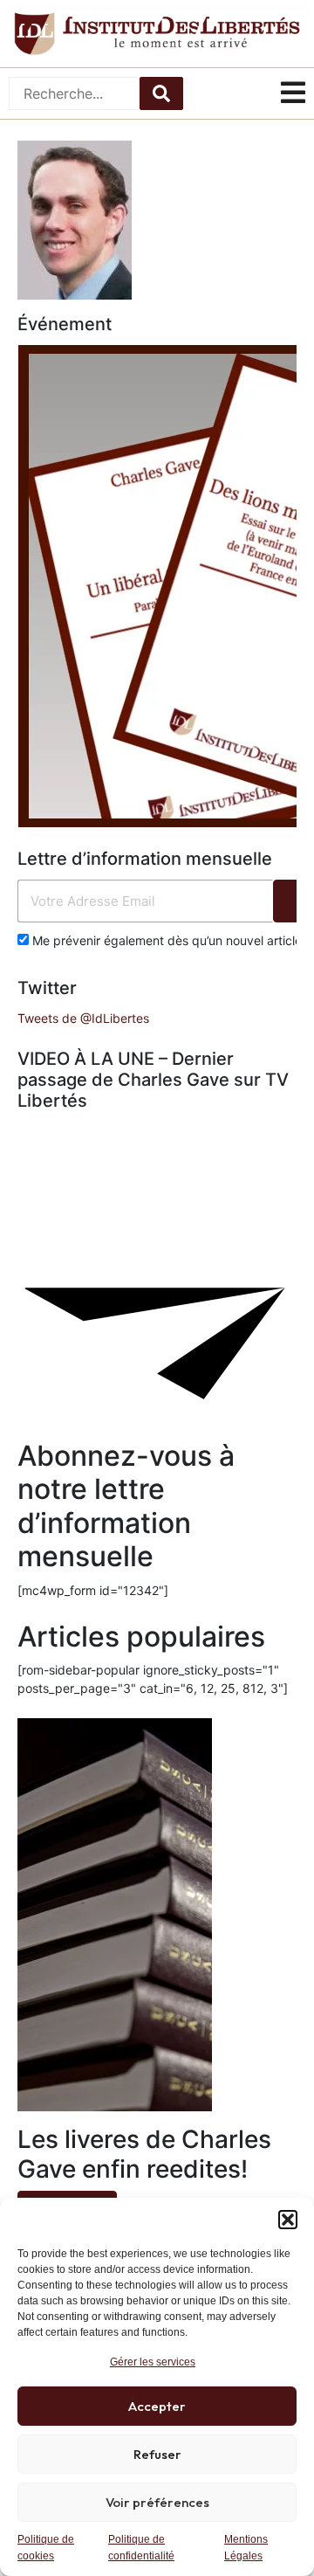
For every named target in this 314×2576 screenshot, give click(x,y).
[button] (288, 2220)
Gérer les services (153, 2362)
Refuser (157, 2454)
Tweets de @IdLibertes (83, 1018)
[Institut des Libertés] (157, 34)
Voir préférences (157, 2502)
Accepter (157, 2406)
